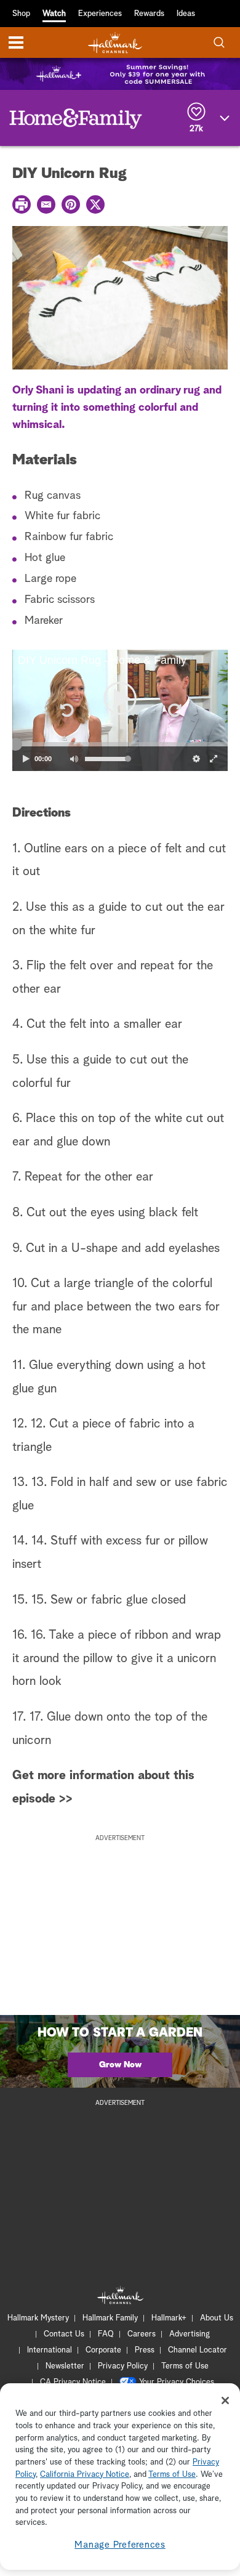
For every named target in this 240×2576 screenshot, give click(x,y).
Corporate (103, 2350)
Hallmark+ (169, 2318)
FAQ (106, 2334)
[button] (66, 711)
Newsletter (65, 2366)
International (50, 2350)
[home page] (115, 43)
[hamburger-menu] (16, 42)
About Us (217, 2318)
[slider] (120, 745)
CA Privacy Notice (73, 2382)
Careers (142, 2334)
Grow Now (120, 2065)
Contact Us (64, 2334)
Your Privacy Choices (177, 2382)
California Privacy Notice (85, 2475)
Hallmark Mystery (38, 2318)
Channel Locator (198, 2350)
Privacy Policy (123, 2366)
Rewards (149, 14)
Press (145, 2350)
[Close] (225, 2400)
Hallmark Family (110, 2318)
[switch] (74, 759)
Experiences (100, 14)
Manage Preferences (120, 2545)
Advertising (190, 2334)
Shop (21, 14)
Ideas (186, 14)
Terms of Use (185, 2366)
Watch (54, 14)
